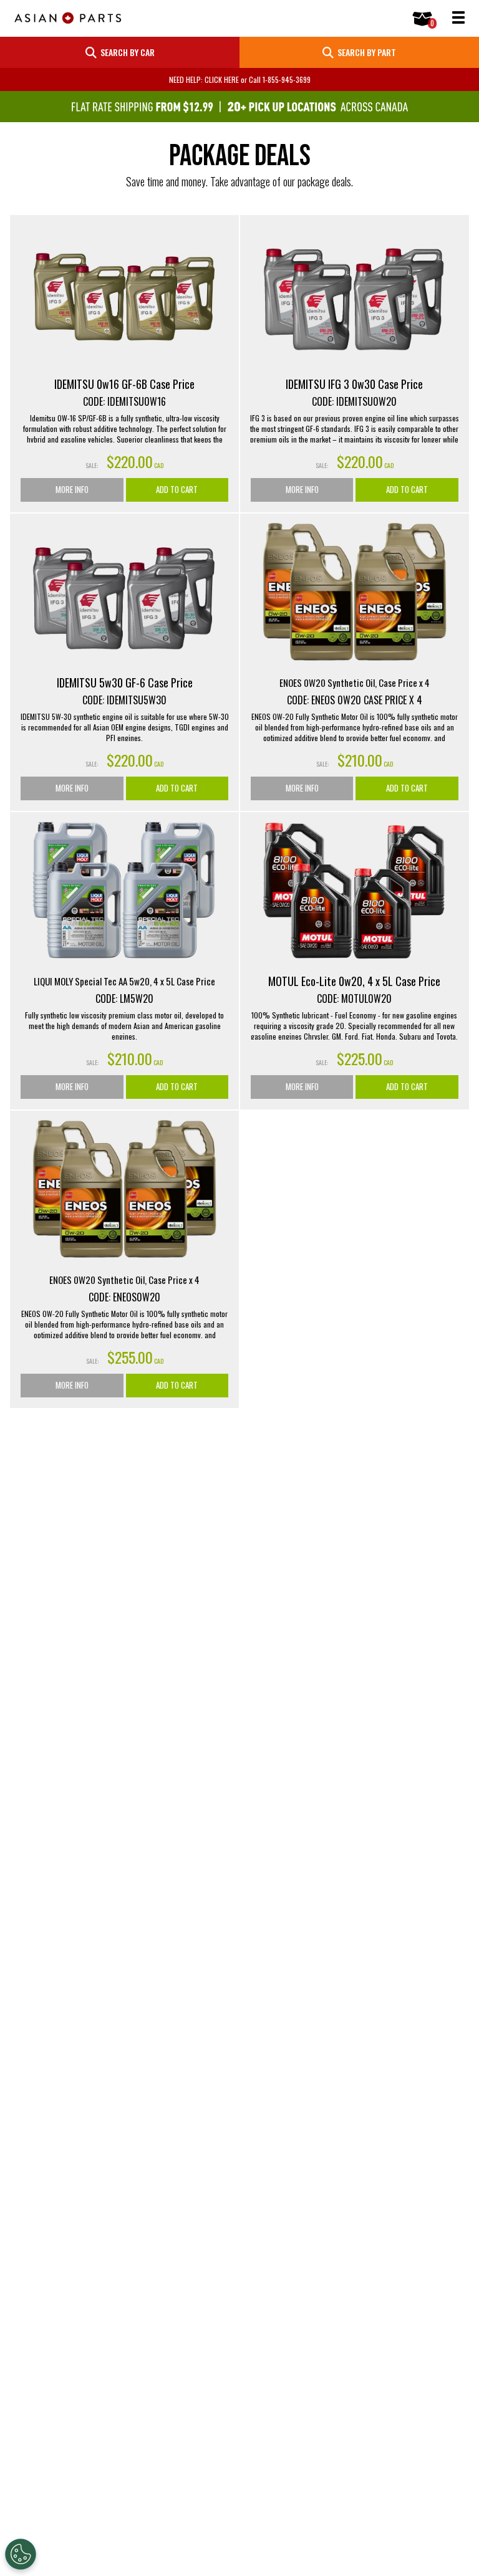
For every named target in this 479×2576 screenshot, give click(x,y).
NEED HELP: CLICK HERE (204, 79)
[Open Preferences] (21, 2554)
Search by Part (365, 52)
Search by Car (126, 52)
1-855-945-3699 (287, 79)
